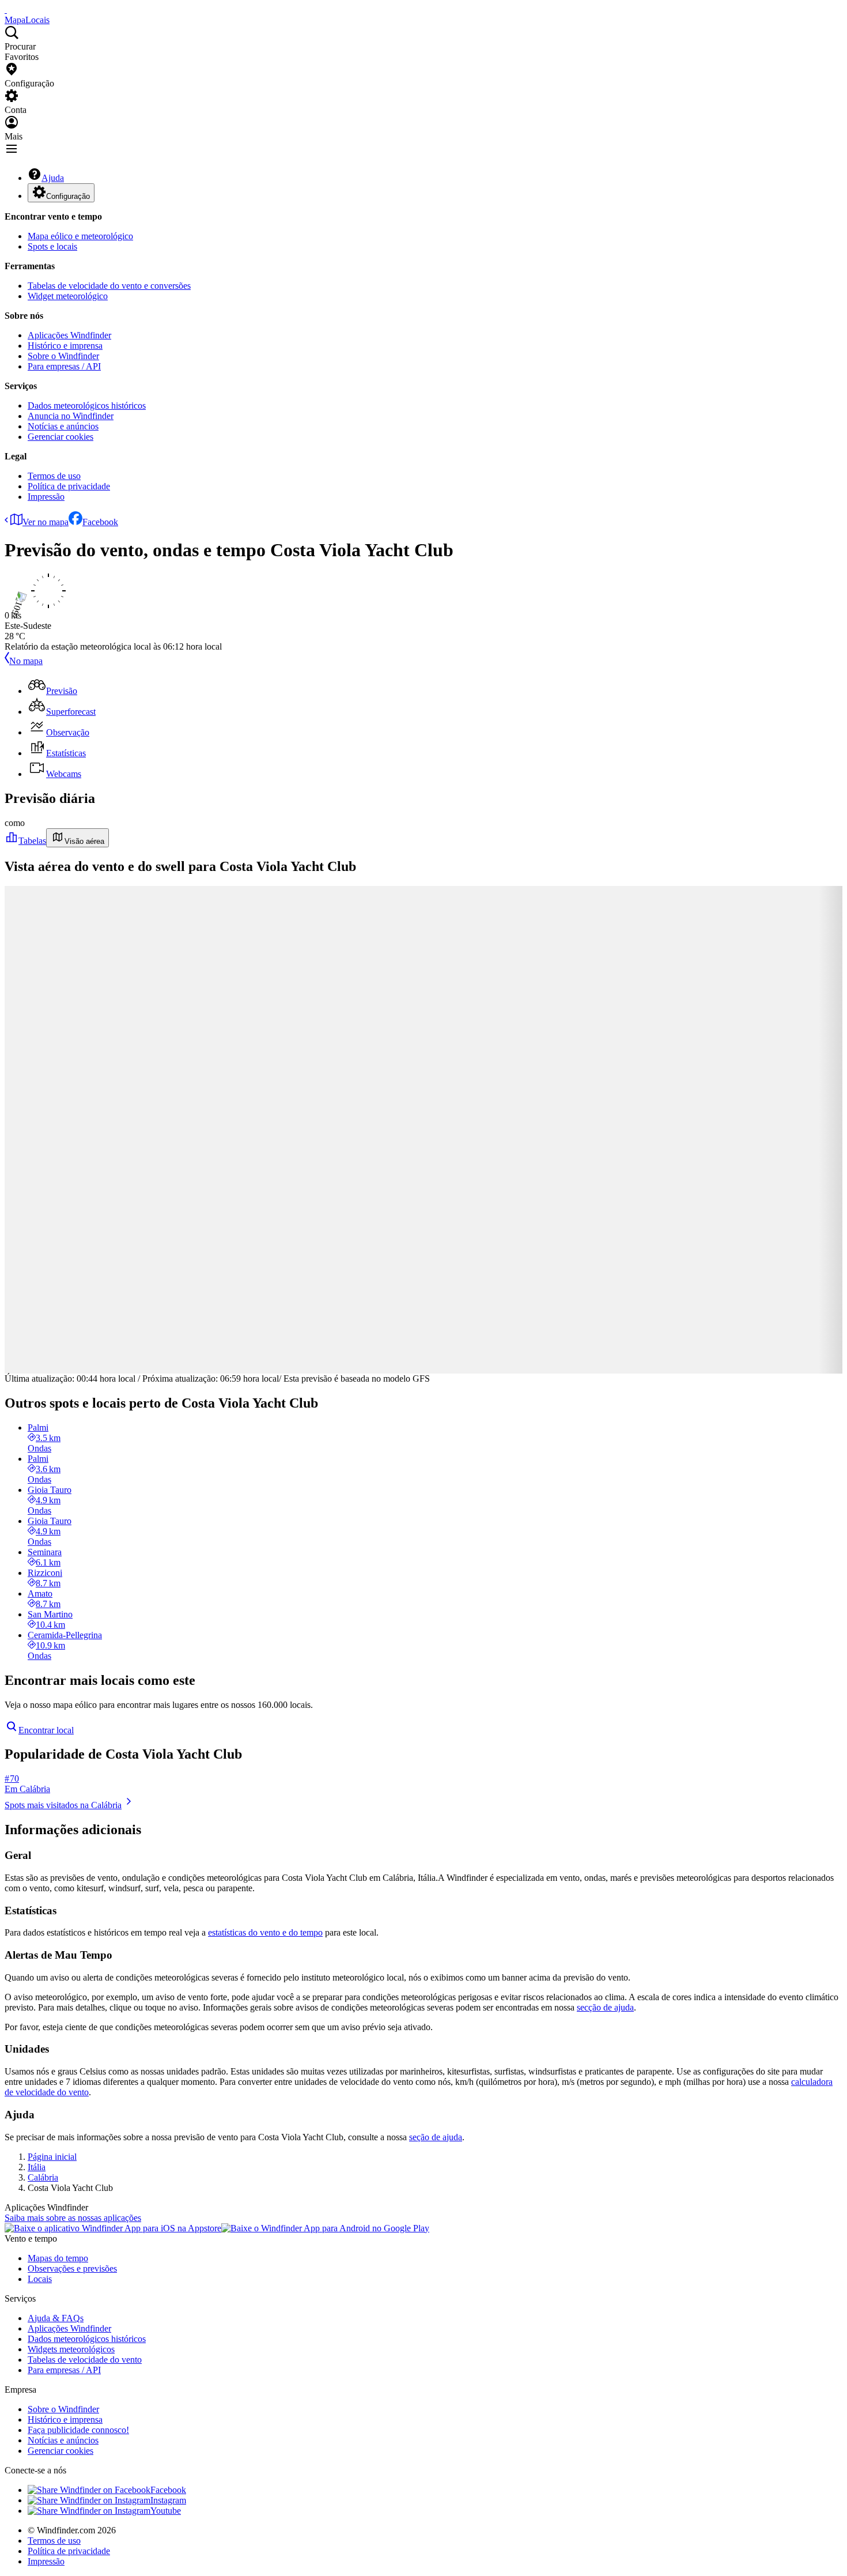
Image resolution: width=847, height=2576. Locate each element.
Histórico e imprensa (65, 346)
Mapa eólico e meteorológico (80, 236)
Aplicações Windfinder (69, 335)
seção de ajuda (436, 2137)
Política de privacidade (69, 486)
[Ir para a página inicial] (6, 10)
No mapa (26, 661)
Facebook (100, 522)
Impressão (46, 497)
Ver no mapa (46, 522)
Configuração (68, 196)
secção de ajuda (605, 2007)
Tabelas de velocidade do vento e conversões (109, 286)
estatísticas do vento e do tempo (265, 1932)
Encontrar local (46, 1730)
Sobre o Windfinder (63, 356)
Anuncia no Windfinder (71, 416)
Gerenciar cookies (60, 437)
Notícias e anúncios (63, 426)
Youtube (166, 2511)
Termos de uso (54, 476)
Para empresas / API (64, 366)
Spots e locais (52, 246)
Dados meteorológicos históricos (87, 406)
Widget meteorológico (68, 296)
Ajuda (53, 178)
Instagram (168, 2500)
